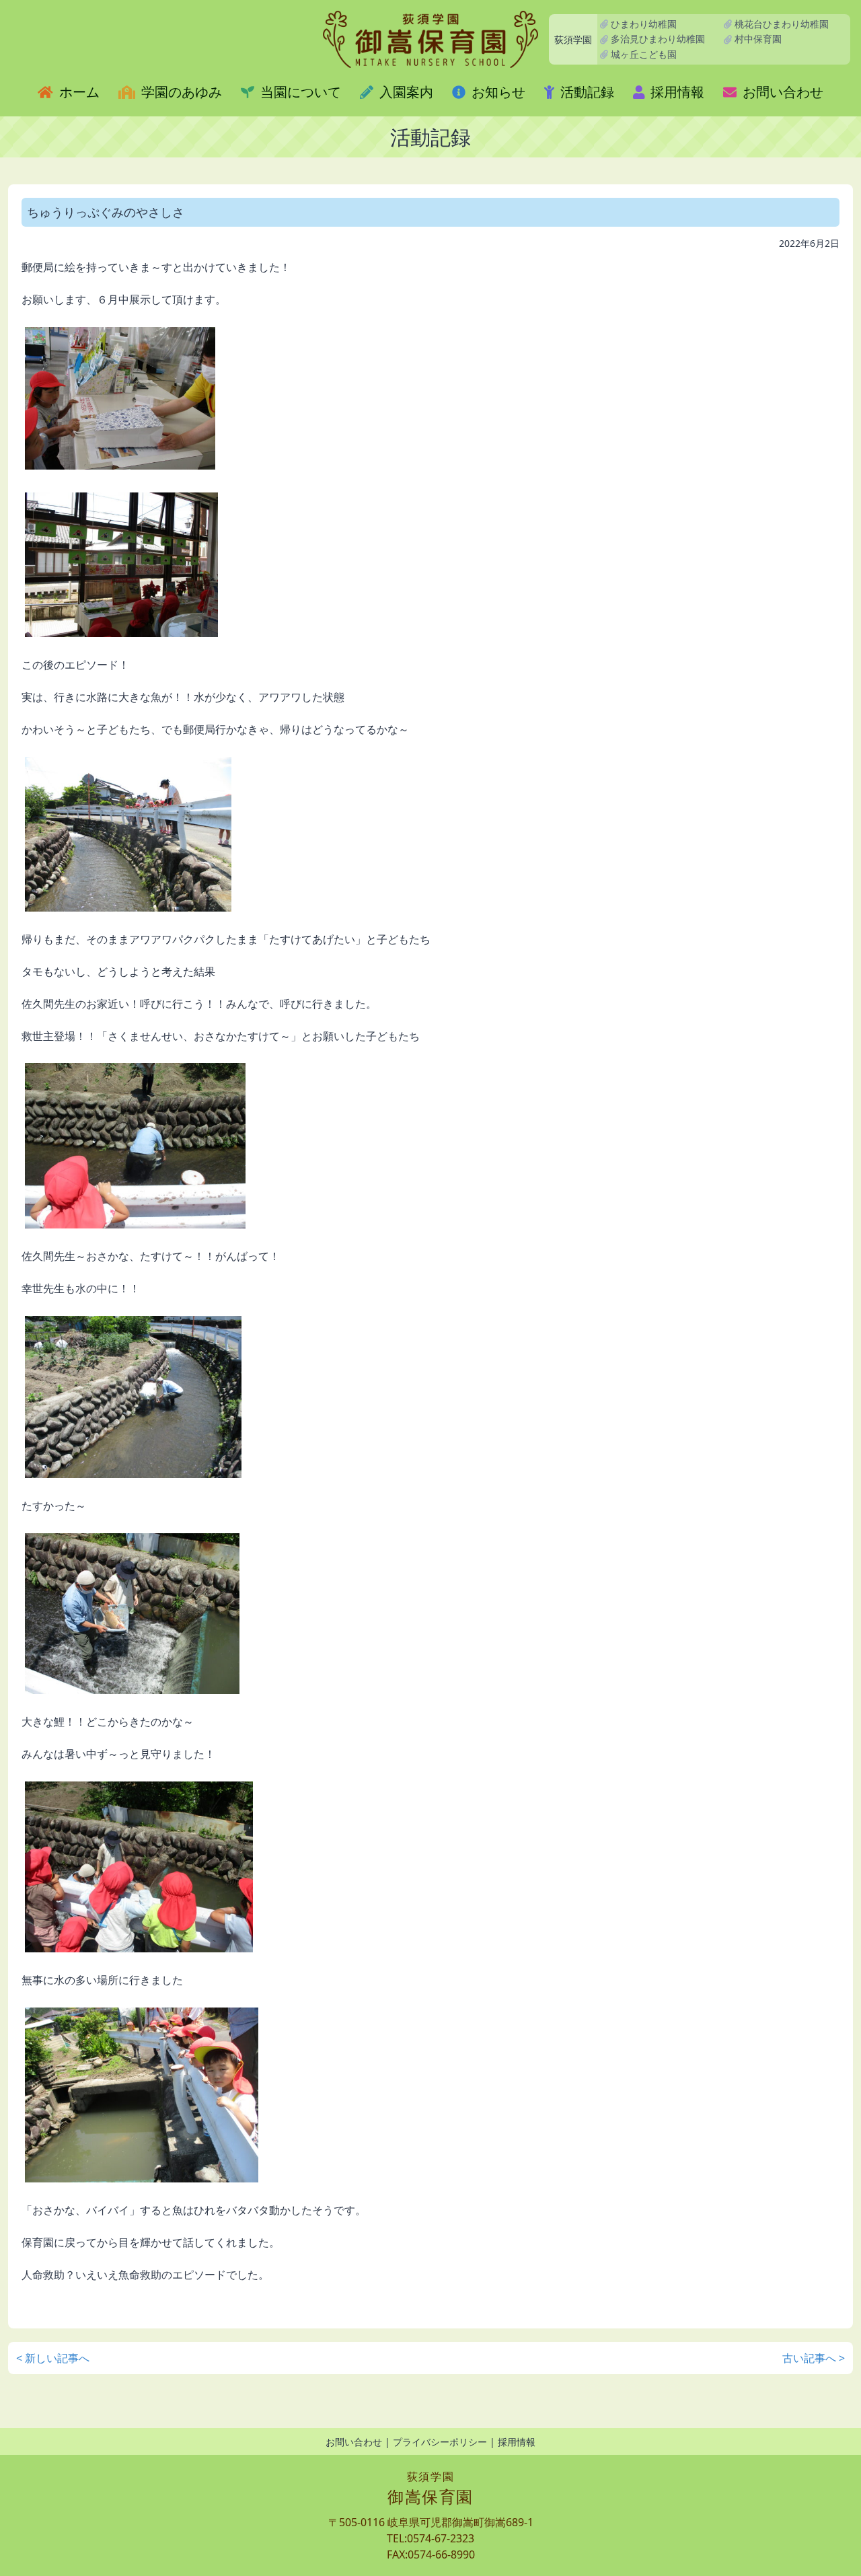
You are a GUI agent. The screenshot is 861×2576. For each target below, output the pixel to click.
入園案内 (405, 92)
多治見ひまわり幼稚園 (657, 39)
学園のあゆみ (180, 92)
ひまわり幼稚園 (642, 24)
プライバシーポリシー (440, 2442)
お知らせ (497, 92)
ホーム (78, 92)
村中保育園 (757, 39)
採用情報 (676, 92)
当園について (299, 92)
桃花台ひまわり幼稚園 (780, 24)
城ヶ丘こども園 (642, 54)
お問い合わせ (781, 92)
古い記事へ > (814, 2358)
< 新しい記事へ (53, 2358)
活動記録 (586, 92)
